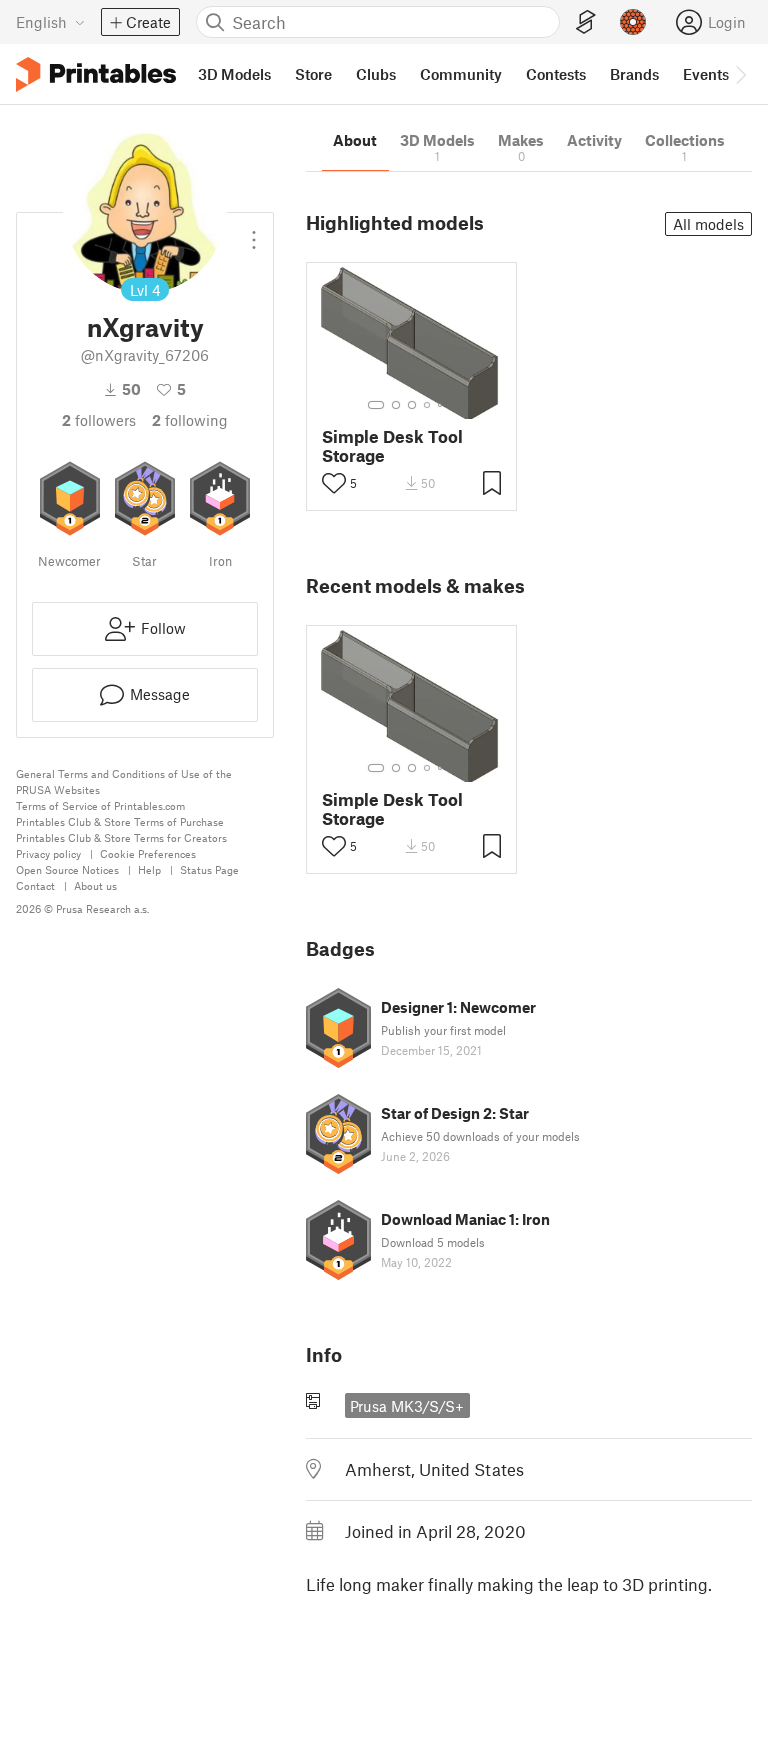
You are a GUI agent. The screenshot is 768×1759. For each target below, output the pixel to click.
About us (95, 885)
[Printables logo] (96, 74)
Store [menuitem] (313, 74)
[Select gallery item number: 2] (396, 405)
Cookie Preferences (148, 853)
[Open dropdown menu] (254, 232)
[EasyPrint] (586, 22)
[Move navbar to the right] (740, 74)
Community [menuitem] (461, 74)
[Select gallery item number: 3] (412, 405)
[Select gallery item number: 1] (376, 405)
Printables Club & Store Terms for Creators (121, 837)
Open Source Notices (67, 869)
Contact (35, 885)
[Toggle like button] (334, 483)
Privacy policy (48, 853)
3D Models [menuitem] (234, 74)
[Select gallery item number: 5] (442, 405)
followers (99, 420)
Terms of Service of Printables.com (100, 805)
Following (190, 420)
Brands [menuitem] (634, 74)
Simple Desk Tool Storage (392, 446)
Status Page (209, 869)
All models (708, 224)
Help (149, 869)
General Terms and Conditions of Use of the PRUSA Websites (124, 781)
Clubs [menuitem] (376, 74)
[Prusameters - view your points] (633, 22)
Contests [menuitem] (556, 74)
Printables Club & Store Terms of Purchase (120, 821)
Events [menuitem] (706, 74)
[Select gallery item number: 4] (428, 405)
